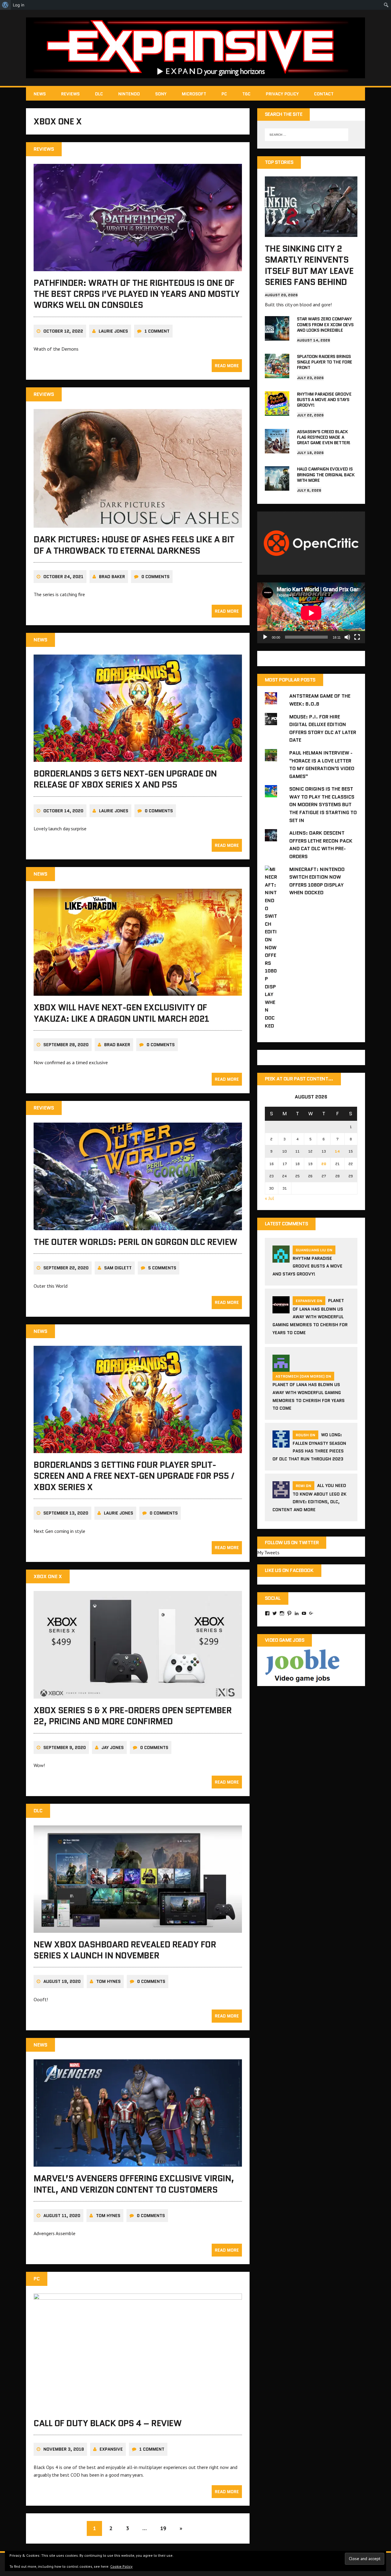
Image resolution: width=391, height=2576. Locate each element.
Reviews (70, 94)
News (40, 94)
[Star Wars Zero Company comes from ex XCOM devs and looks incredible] (277, 337)
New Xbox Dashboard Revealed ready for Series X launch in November (125, 1950)
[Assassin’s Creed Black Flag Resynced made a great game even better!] (277, 449)
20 (324, 1164)
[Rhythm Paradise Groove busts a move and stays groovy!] (277, 411)
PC (224, 94)
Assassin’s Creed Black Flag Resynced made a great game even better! (324, 437)
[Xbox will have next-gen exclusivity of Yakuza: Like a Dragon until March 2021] (138, 992)
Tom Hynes (108, 1981)
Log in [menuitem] (19, 5)
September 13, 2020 (66, 1513)
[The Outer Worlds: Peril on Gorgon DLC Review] (138, 1226)
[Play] (265, 637)
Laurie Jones (113, 331)
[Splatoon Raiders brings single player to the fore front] (277, 374)
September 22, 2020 (66, 1268)
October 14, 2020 (63, 811)
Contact (324, 94)
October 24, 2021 (63, 577)
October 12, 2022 (63, 331)
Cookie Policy (121, 2566)
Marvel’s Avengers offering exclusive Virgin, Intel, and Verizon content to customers (134, 2184)
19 (163, 2528)
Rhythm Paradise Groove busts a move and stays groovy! (324, 400)
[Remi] (281, 1494)
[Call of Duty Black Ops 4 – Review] (138, 2407)
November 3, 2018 (64, 2449)
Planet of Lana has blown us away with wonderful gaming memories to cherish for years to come (310, 1317)
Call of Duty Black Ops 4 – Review (108, 2423)
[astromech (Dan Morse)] (281, 1368)
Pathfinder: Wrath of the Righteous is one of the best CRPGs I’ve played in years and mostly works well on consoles (137, 294)
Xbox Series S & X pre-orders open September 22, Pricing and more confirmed (133, 1716)
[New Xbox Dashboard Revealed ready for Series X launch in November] (138, 1928)
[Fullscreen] (357, 637)
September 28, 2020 (66, 1045)
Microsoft (194, 94)
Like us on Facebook (289, 1570)
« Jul (269, 1198)
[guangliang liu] (281, 1259)
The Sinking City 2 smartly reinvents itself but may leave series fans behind (309, 265)
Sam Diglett (118, 1268)
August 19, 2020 (62, 1981)
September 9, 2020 (65, 1747)
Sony (161, 94)
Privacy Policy (282, 94)
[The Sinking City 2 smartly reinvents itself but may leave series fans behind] (311, 233)
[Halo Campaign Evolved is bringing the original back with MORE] (277, 487)
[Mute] (347, 637)
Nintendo (129, 94)
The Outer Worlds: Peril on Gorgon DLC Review (135, 1242)
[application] (311, 613)
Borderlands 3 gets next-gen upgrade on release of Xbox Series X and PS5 (125, 779)
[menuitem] (5, 5)
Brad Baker (112, 577)
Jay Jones (113, 1747)
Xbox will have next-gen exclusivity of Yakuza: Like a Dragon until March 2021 (121, 1013)
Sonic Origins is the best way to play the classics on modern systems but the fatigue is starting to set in (323, 805)
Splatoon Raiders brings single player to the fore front (325, 362)
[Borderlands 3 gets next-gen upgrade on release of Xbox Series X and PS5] (138, 758)
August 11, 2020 (62, 2216)
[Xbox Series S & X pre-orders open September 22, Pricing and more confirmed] (138, 1694)
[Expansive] (195, 48)
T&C (246, 94)
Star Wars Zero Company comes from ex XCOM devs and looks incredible (325, 324)
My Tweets (268, 1552)
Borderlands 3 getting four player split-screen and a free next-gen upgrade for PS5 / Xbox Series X (134, 1476)
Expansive (111, 2449)
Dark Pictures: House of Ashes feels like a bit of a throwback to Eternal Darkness (134, 545)
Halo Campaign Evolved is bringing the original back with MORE (326, 474)
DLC (99, 94)
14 (337, 1151)
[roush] (281, 1444)
